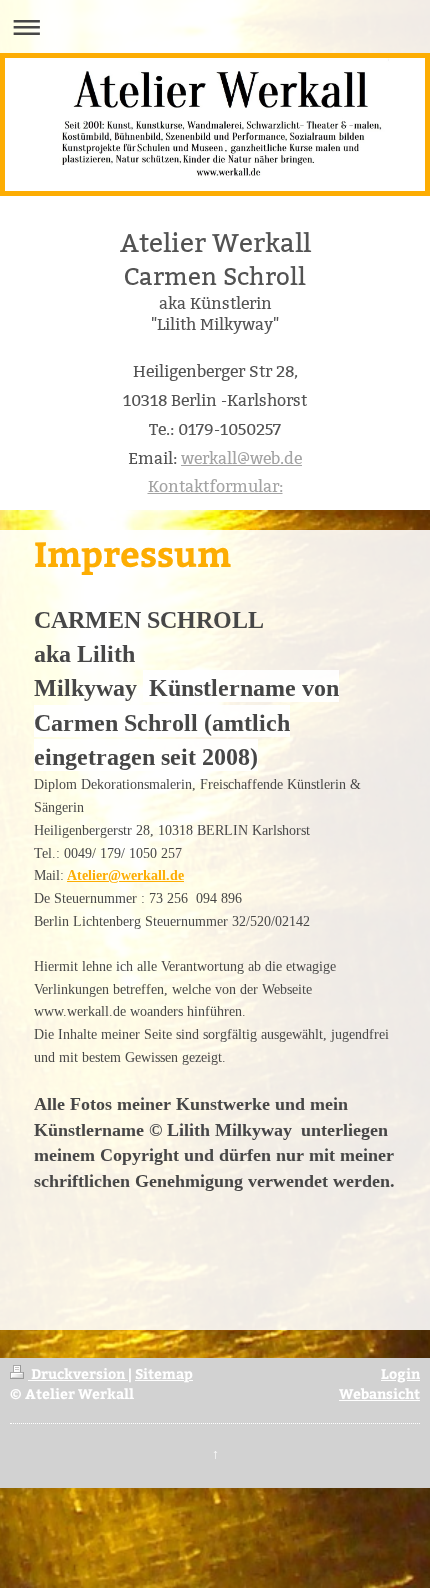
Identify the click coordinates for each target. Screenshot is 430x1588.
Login (400, 1373)
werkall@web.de (241, 458)
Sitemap (164, 1373)
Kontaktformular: (215, 486)
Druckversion (78, 1373)
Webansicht (379, 1393)
